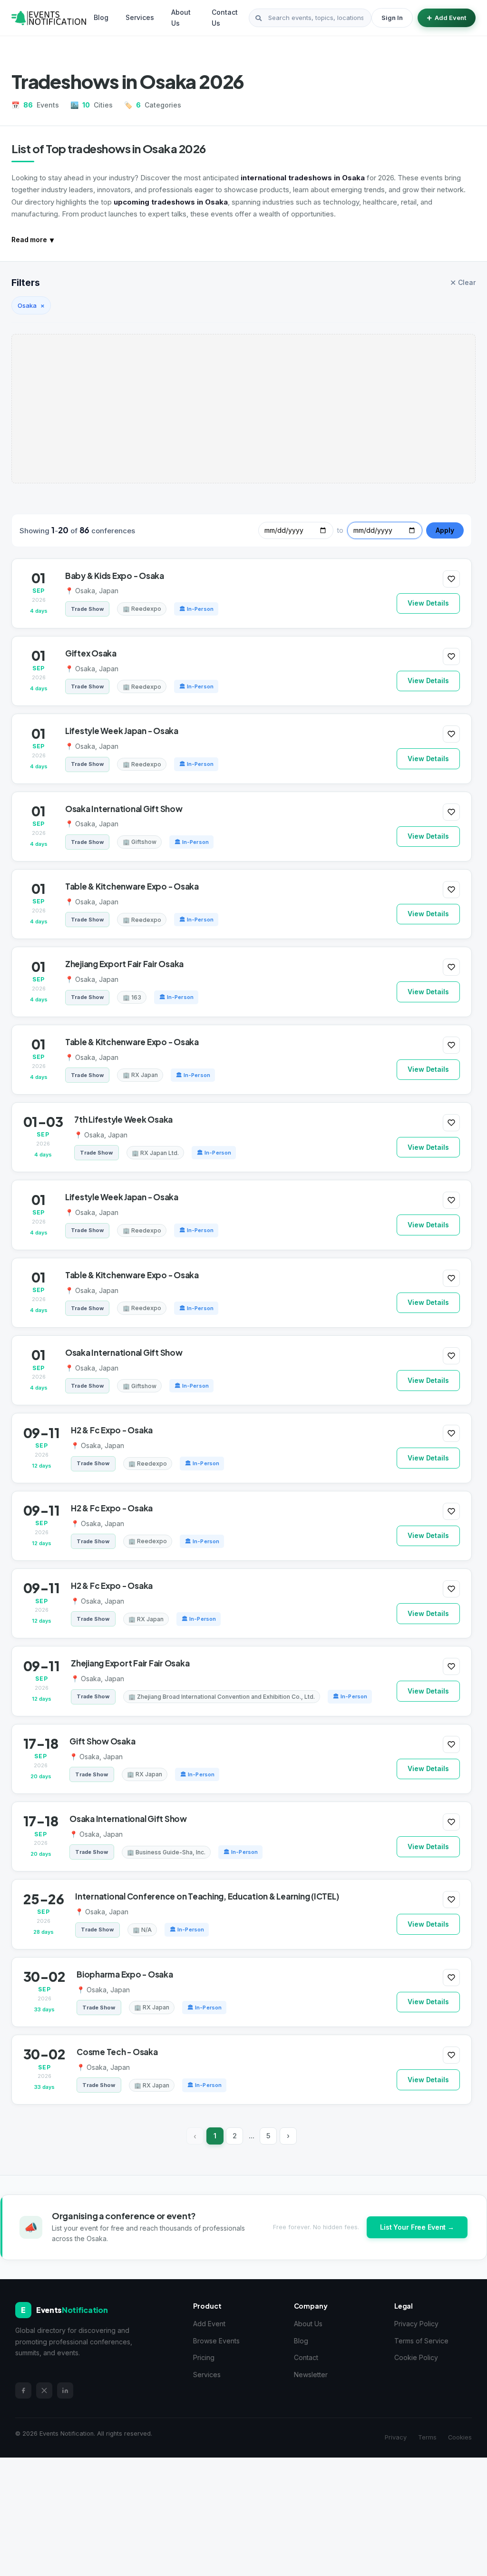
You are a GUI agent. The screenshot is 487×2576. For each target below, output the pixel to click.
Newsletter (311, 2375)
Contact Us (225, 17)
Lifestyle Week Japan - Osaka (122, 731)
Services (140, 17)
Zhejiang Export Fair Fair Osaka (124, 964)
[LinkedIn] (65, 2390)
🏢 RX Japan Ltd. (155, 1153)
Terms (427, 2437)
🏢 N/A (142, 1930)
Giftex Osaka (91, 653)
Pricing (204, 2357)
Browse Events (216, 2341)
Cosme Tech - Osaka (117, 2052)
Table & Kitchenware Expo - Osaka (132, 886)
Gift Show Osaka (102, 1741)
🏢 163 (132, 997)
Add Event (450, 18)
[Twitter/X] (44, 2390)
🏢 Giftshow (140, 842)
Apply (445, 530)
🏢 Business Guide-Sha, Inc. (166, 1852)
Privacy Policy (416, 2324)
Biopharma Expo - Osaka (125, 1974)
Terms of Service (421, 2341)
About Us (181, 17)
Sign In (392, 18)
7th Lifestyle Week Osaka (123, 1119)
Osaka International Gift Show (124, 809)
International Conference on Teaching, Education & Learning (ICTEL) (207, 1896)
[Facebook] (23, 2390)
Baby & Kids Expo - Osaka (115, 576)
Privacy (396, 2437)
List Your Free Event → (417, 2227)
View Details (428, 603)
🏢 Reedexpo (142, 609)
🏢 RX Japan (140, 1075)
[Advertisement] (243, 409)
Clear (463, 283)
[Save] (451, 579)
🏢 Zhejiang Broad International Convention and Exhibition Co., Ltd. (222, 1697)
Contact (306, 2357)
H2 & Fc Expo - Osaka (112, 1430)
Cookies (460, 2437)
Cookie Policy (416, 2357)
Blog (101, 17)
